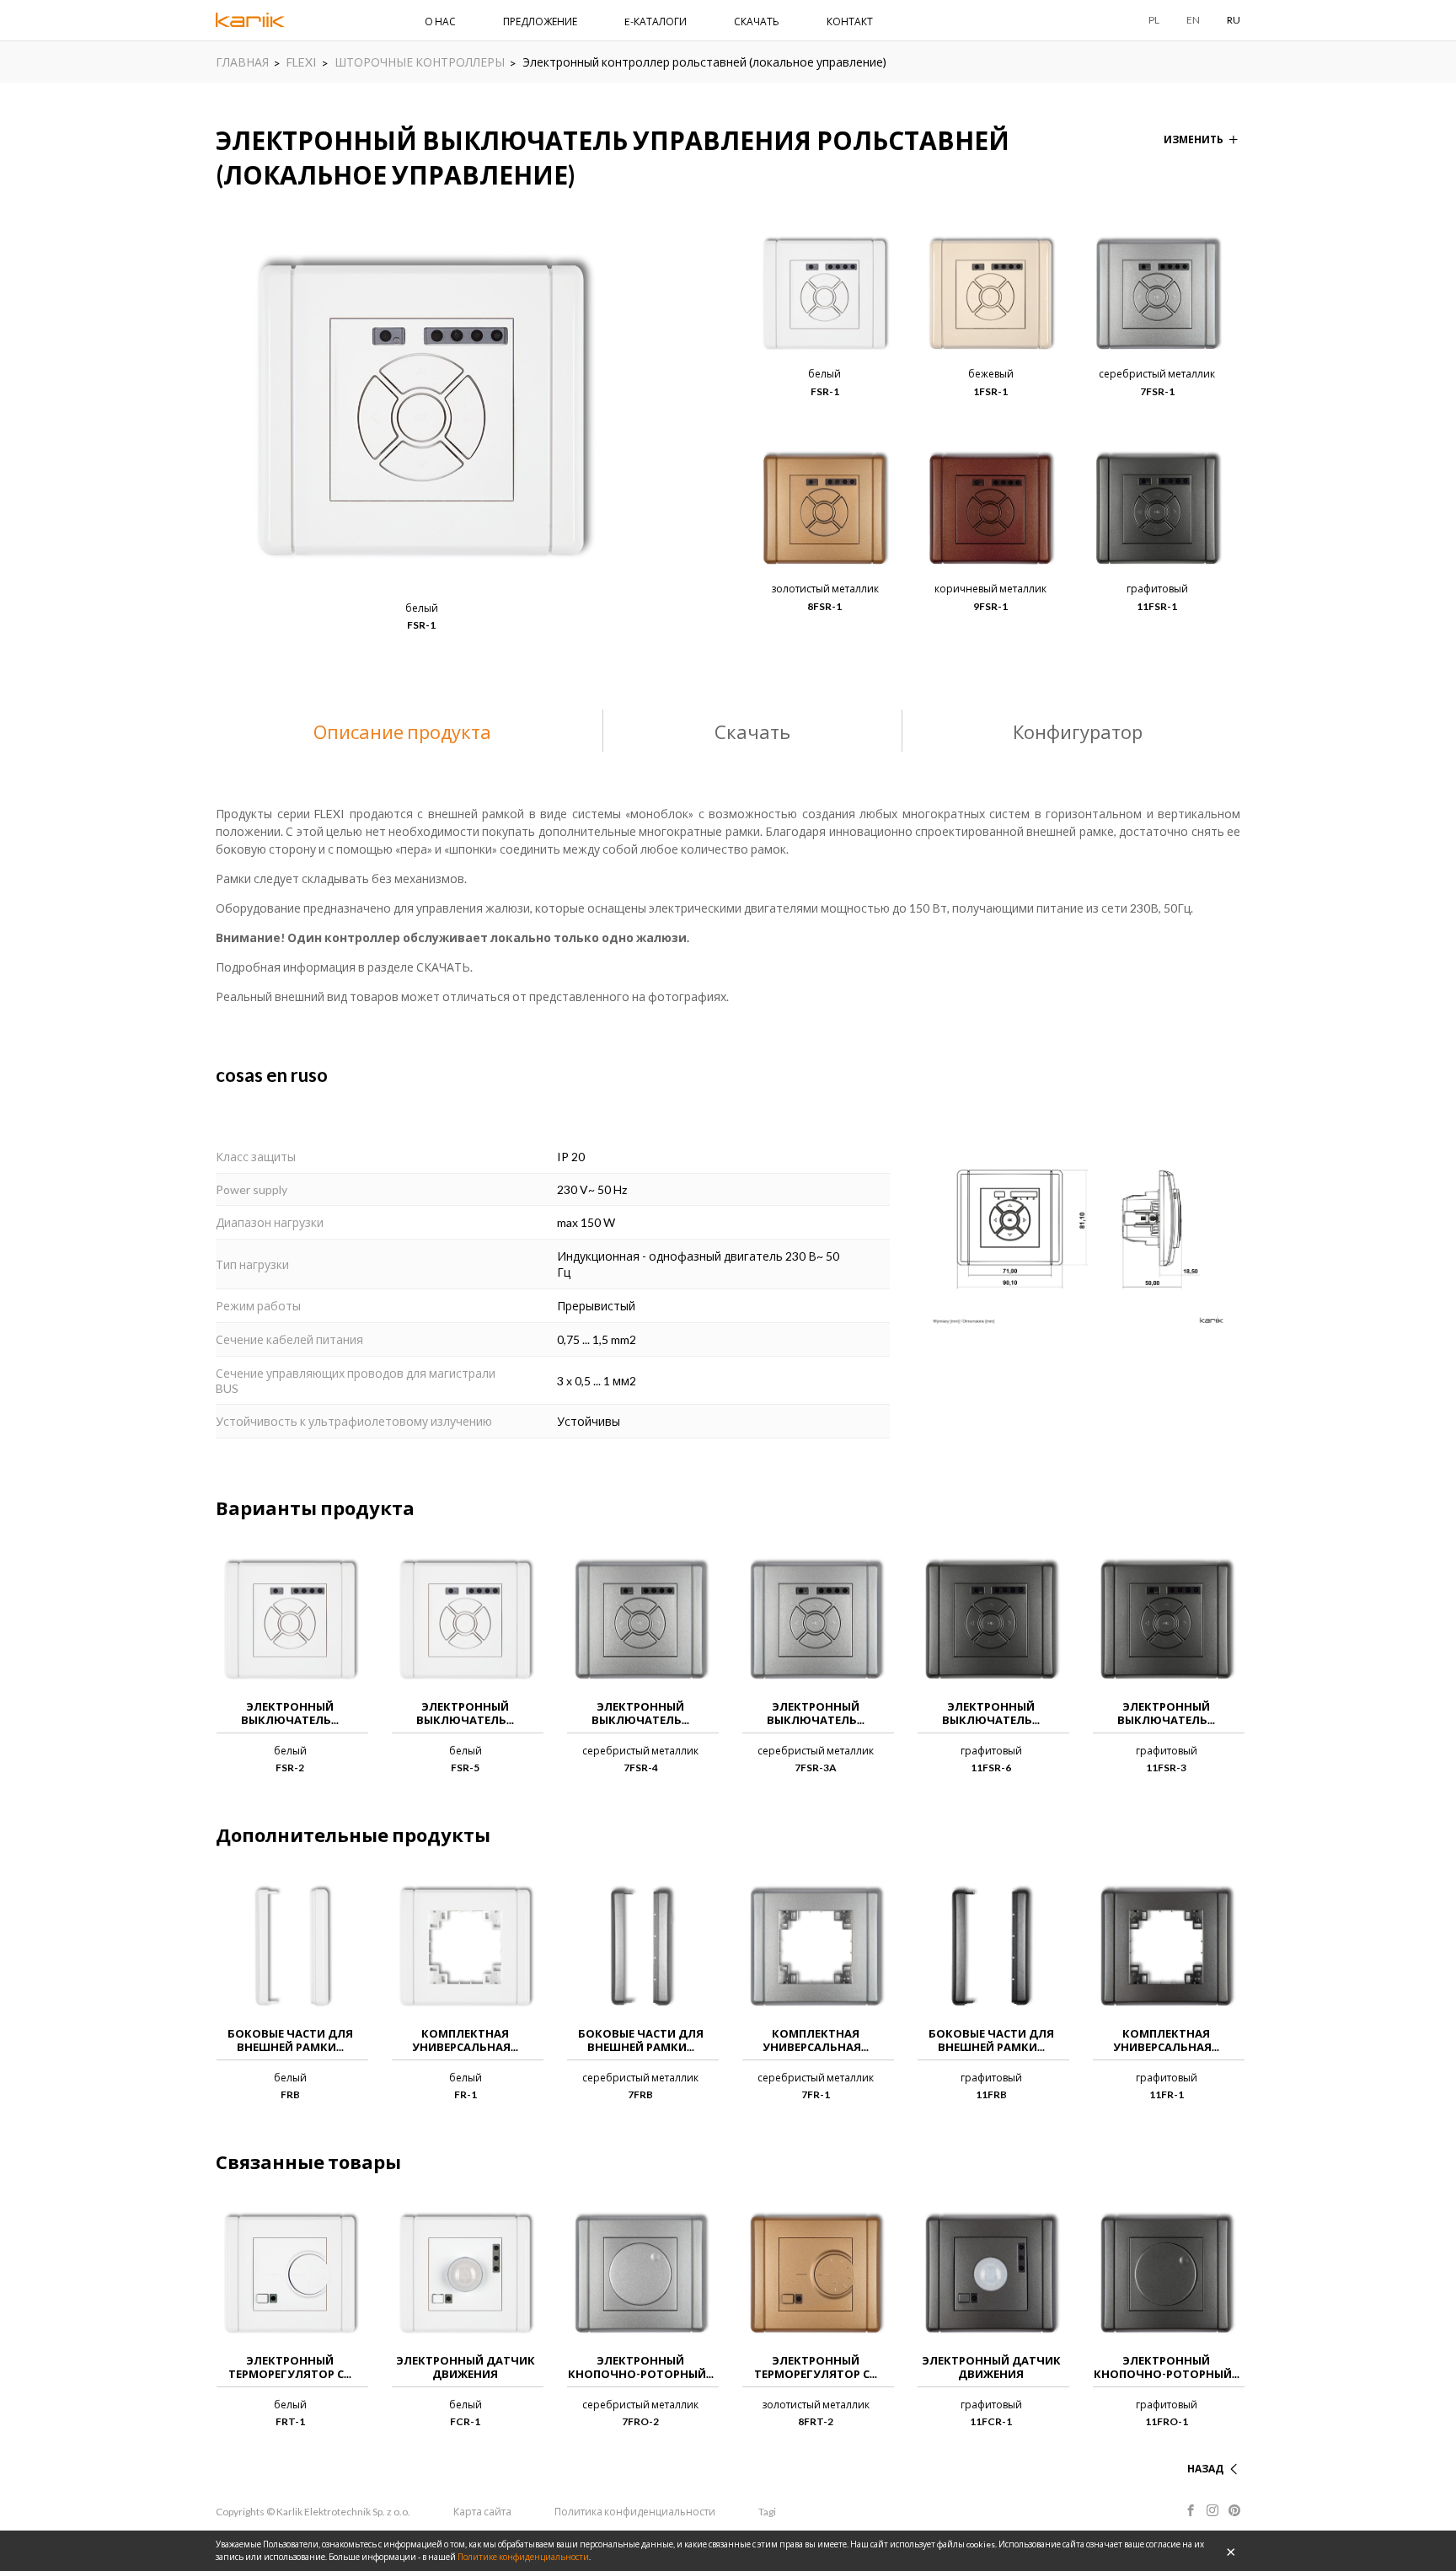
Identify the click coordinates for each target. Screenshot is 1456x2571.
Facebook (1191, 2510)
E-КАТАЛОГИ (656, 21)
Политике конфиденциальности (523, 2557)
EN (1193, 20)
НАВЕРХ (1203, 2448)
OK (1231, 2551)
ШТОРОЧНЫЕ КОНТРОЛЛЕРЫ (420, 62)
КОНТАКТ (850, 21)
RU (1234, 20)
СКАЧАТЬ (757, 21)
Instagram (1212, 2510)
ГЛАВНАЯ (242, 62)
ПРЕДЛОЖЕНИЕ (540, 21)
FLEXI (302, 62)
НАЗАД (1205, 2469)
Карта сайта (482, 2512)
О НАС (440, 21)
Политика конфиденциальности (635, 2512)
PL (1154, 20)
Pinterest (1234, 2510)
